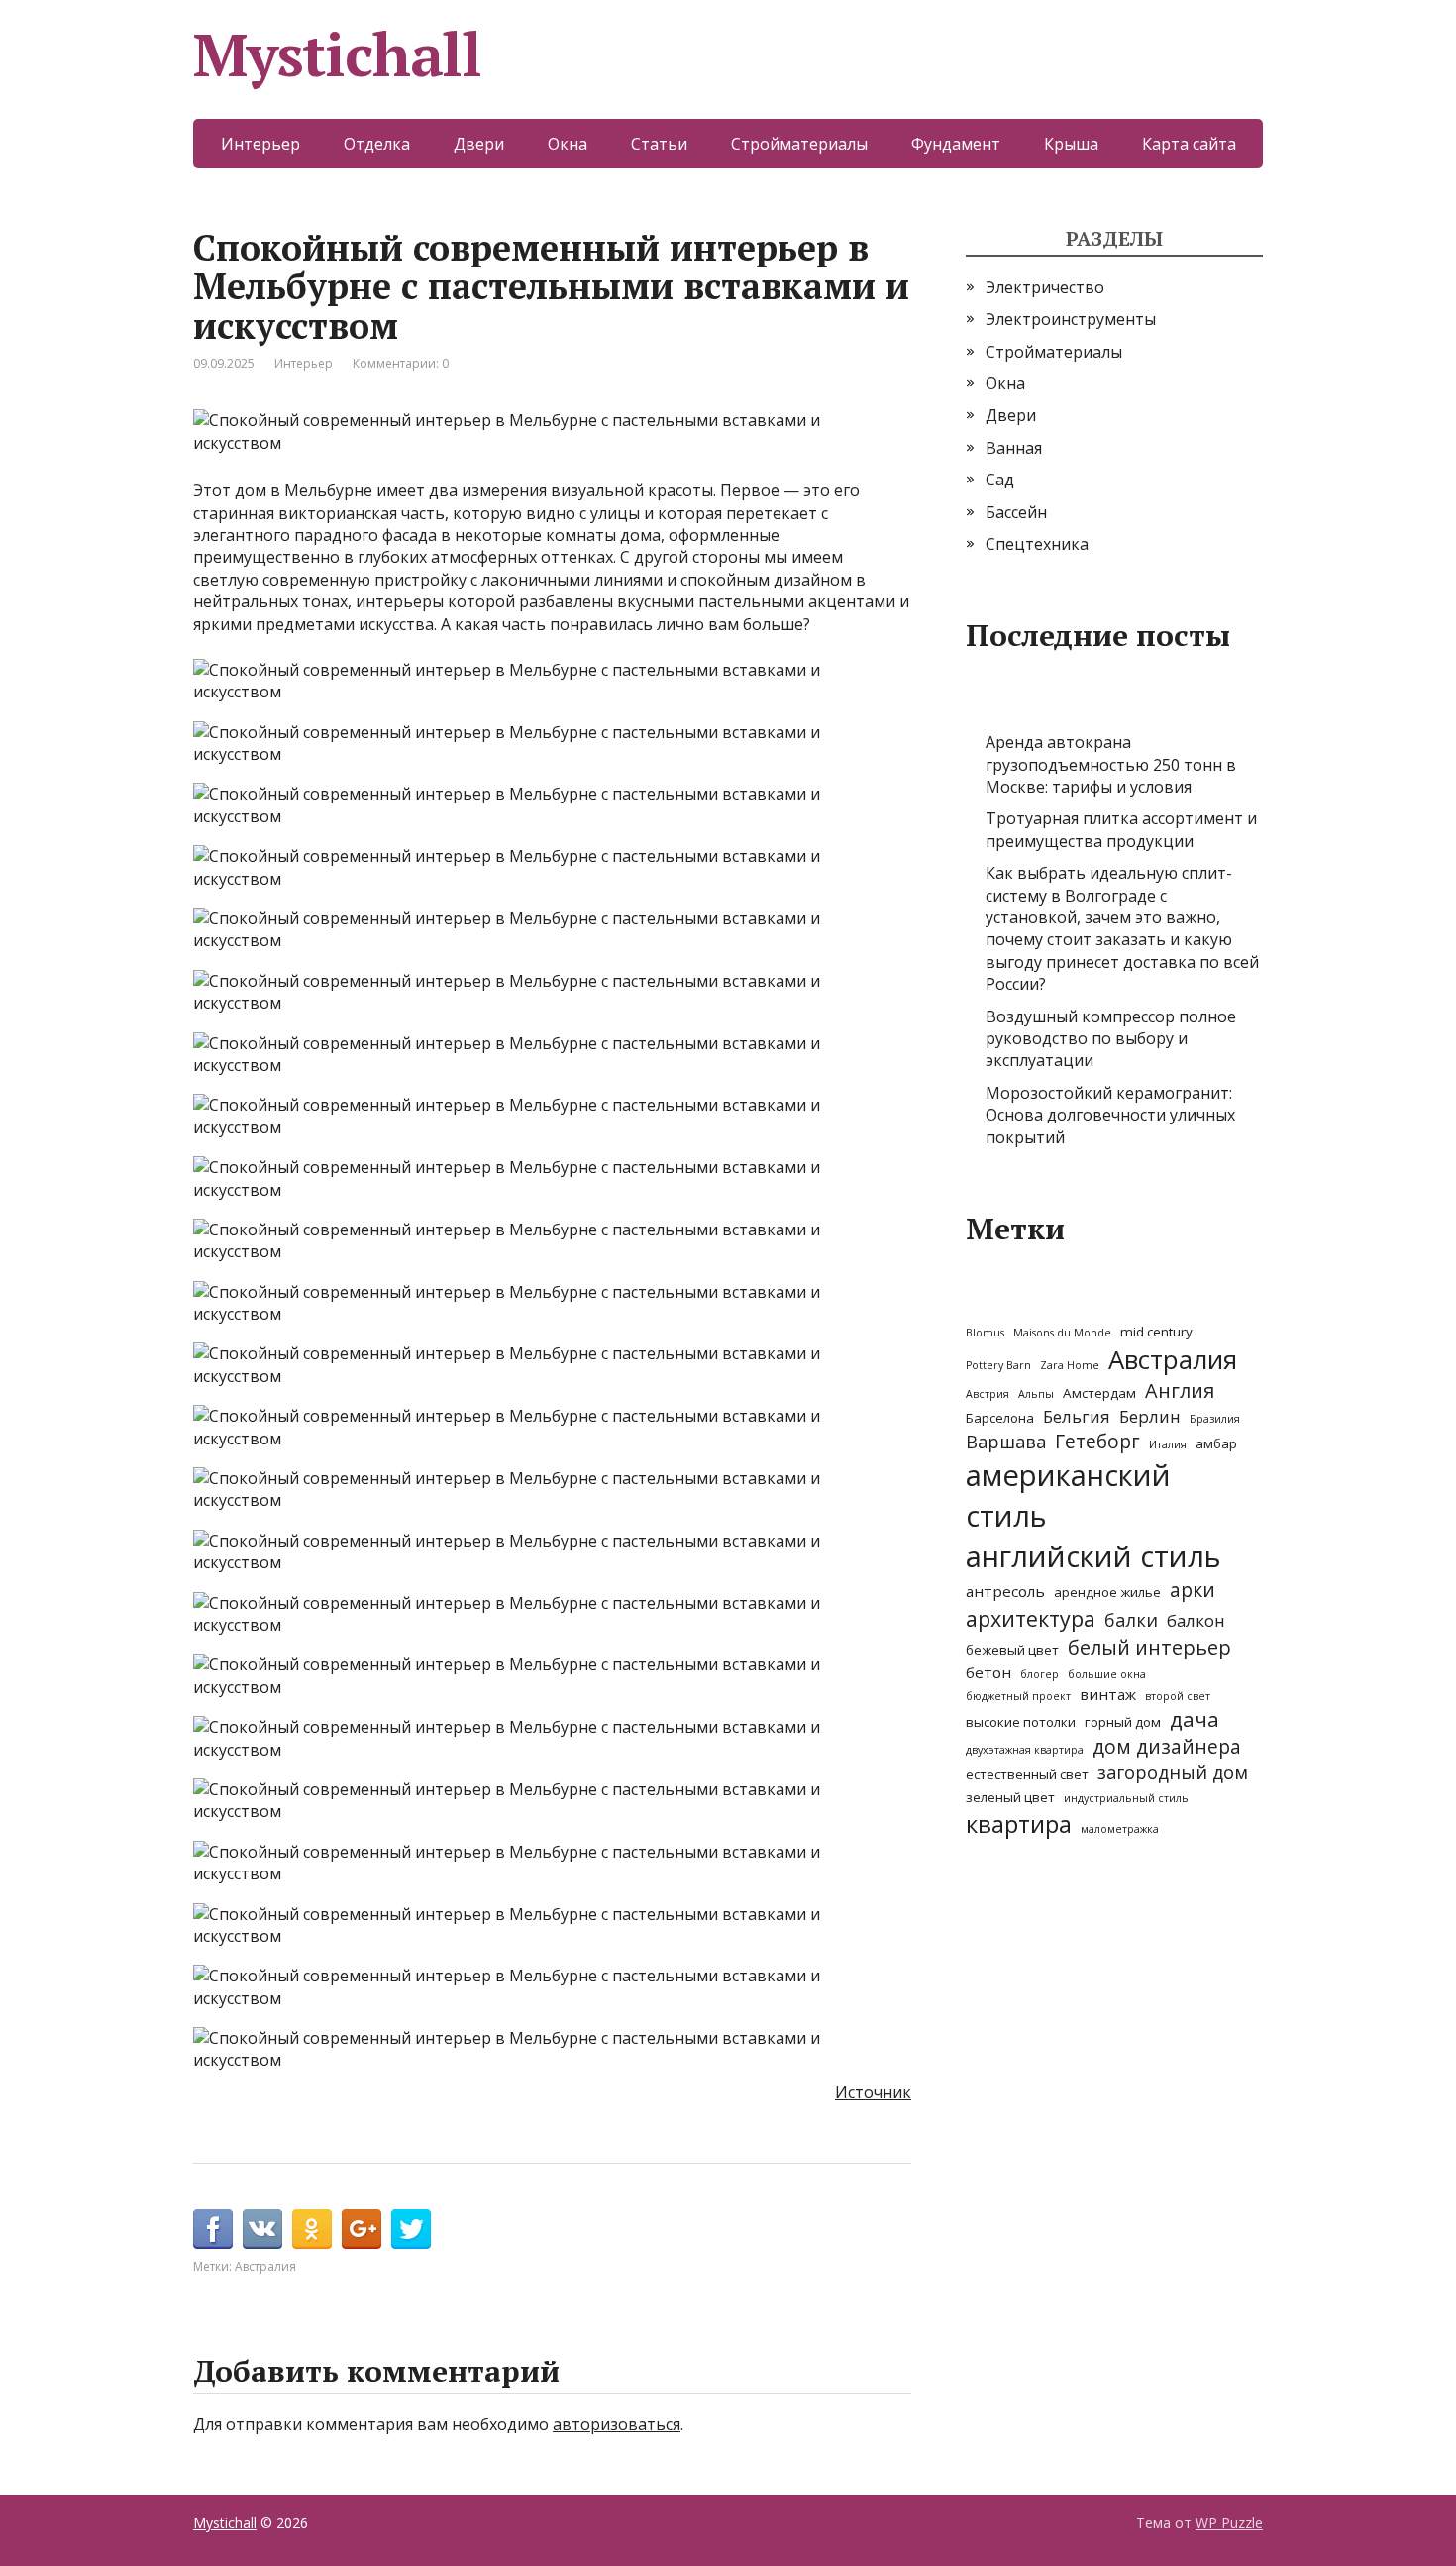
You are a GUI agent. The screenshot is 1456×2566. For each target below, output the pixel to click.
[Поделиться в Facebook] (213, 2229)
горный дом (1123, 1722)
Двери (479, 144)
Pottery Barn (998, 1365)
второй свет (1178, 1696)
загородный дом (1173, 1772)
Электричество (1045, 287)
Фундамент (956, 144)
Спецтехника (1037, 544)
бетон (988, 1672)
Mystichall (337, 54)
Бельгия (1077, 1416)
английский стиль (1093, 1556)
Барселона (1000, 1418)
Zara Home (1070, 1365)
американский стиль (1068, 1496)
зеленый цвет (1010, 1797)
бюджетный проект (1018, 1696)
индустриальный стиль (1126, 1798)
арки (1193, 1590)
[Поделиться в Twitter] (411, 2229)
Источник (873, 2092)
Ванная (1014, 448)
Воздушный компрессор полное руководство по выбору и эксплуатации (1111, 1039)
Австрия (988, 1394)
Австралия (265, 2266)
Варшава (1006, 1442)
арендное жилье (1107, 1592)
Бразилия (1215, 1419)
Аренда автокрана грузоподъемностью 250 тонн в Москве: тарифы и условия (1111, 764)
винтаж (1108, 1694)
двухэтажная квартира (1025, 1750)
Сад (1000, 480)
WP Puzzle (1229, 2523)
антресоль (1005, 1591)
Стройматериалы (799, 144)
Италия (1168, 1444)
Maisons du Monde (1062, 1333)
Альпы (1036, 1394)
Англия (1180, 1390)
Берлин (1150, 1416)
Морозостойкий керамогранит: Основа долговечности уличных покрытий (1110, 1115)
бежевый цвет (1012, 1650)
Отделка (377, 144)
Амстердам (1099, 1393)
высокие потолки (1021, 1722)
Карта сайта (1189, 144)
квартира (1019, 1824)
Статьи (659, 144)
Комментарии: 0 (401, 363)
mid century (1156, 1332)
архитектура (1031, 1618)
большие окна (1107, 1674)
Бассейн (1016, 512)
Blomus (985, 1333)
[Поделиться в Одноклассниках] (312, 2229)
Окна (568, 144)
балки (1131, 1620)
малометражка (1120, 1829)
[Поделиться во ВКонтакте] (262, 2229)
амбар (1216, 1443)
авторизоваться (617, 2424)
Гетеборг (1097, 1442)
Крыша (1071, 144)
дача (1195, 1719)
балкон (1196, 1620)
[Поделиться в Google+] (362, 2229)
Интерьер (260, 144)
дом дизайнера (1167, 1747)
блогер (1040, 1674)
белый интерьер (1149, 1647)
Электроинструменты (1071, 319)
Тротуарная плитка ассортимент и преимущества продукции (1121, 829)
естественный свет (1027, 1774)
